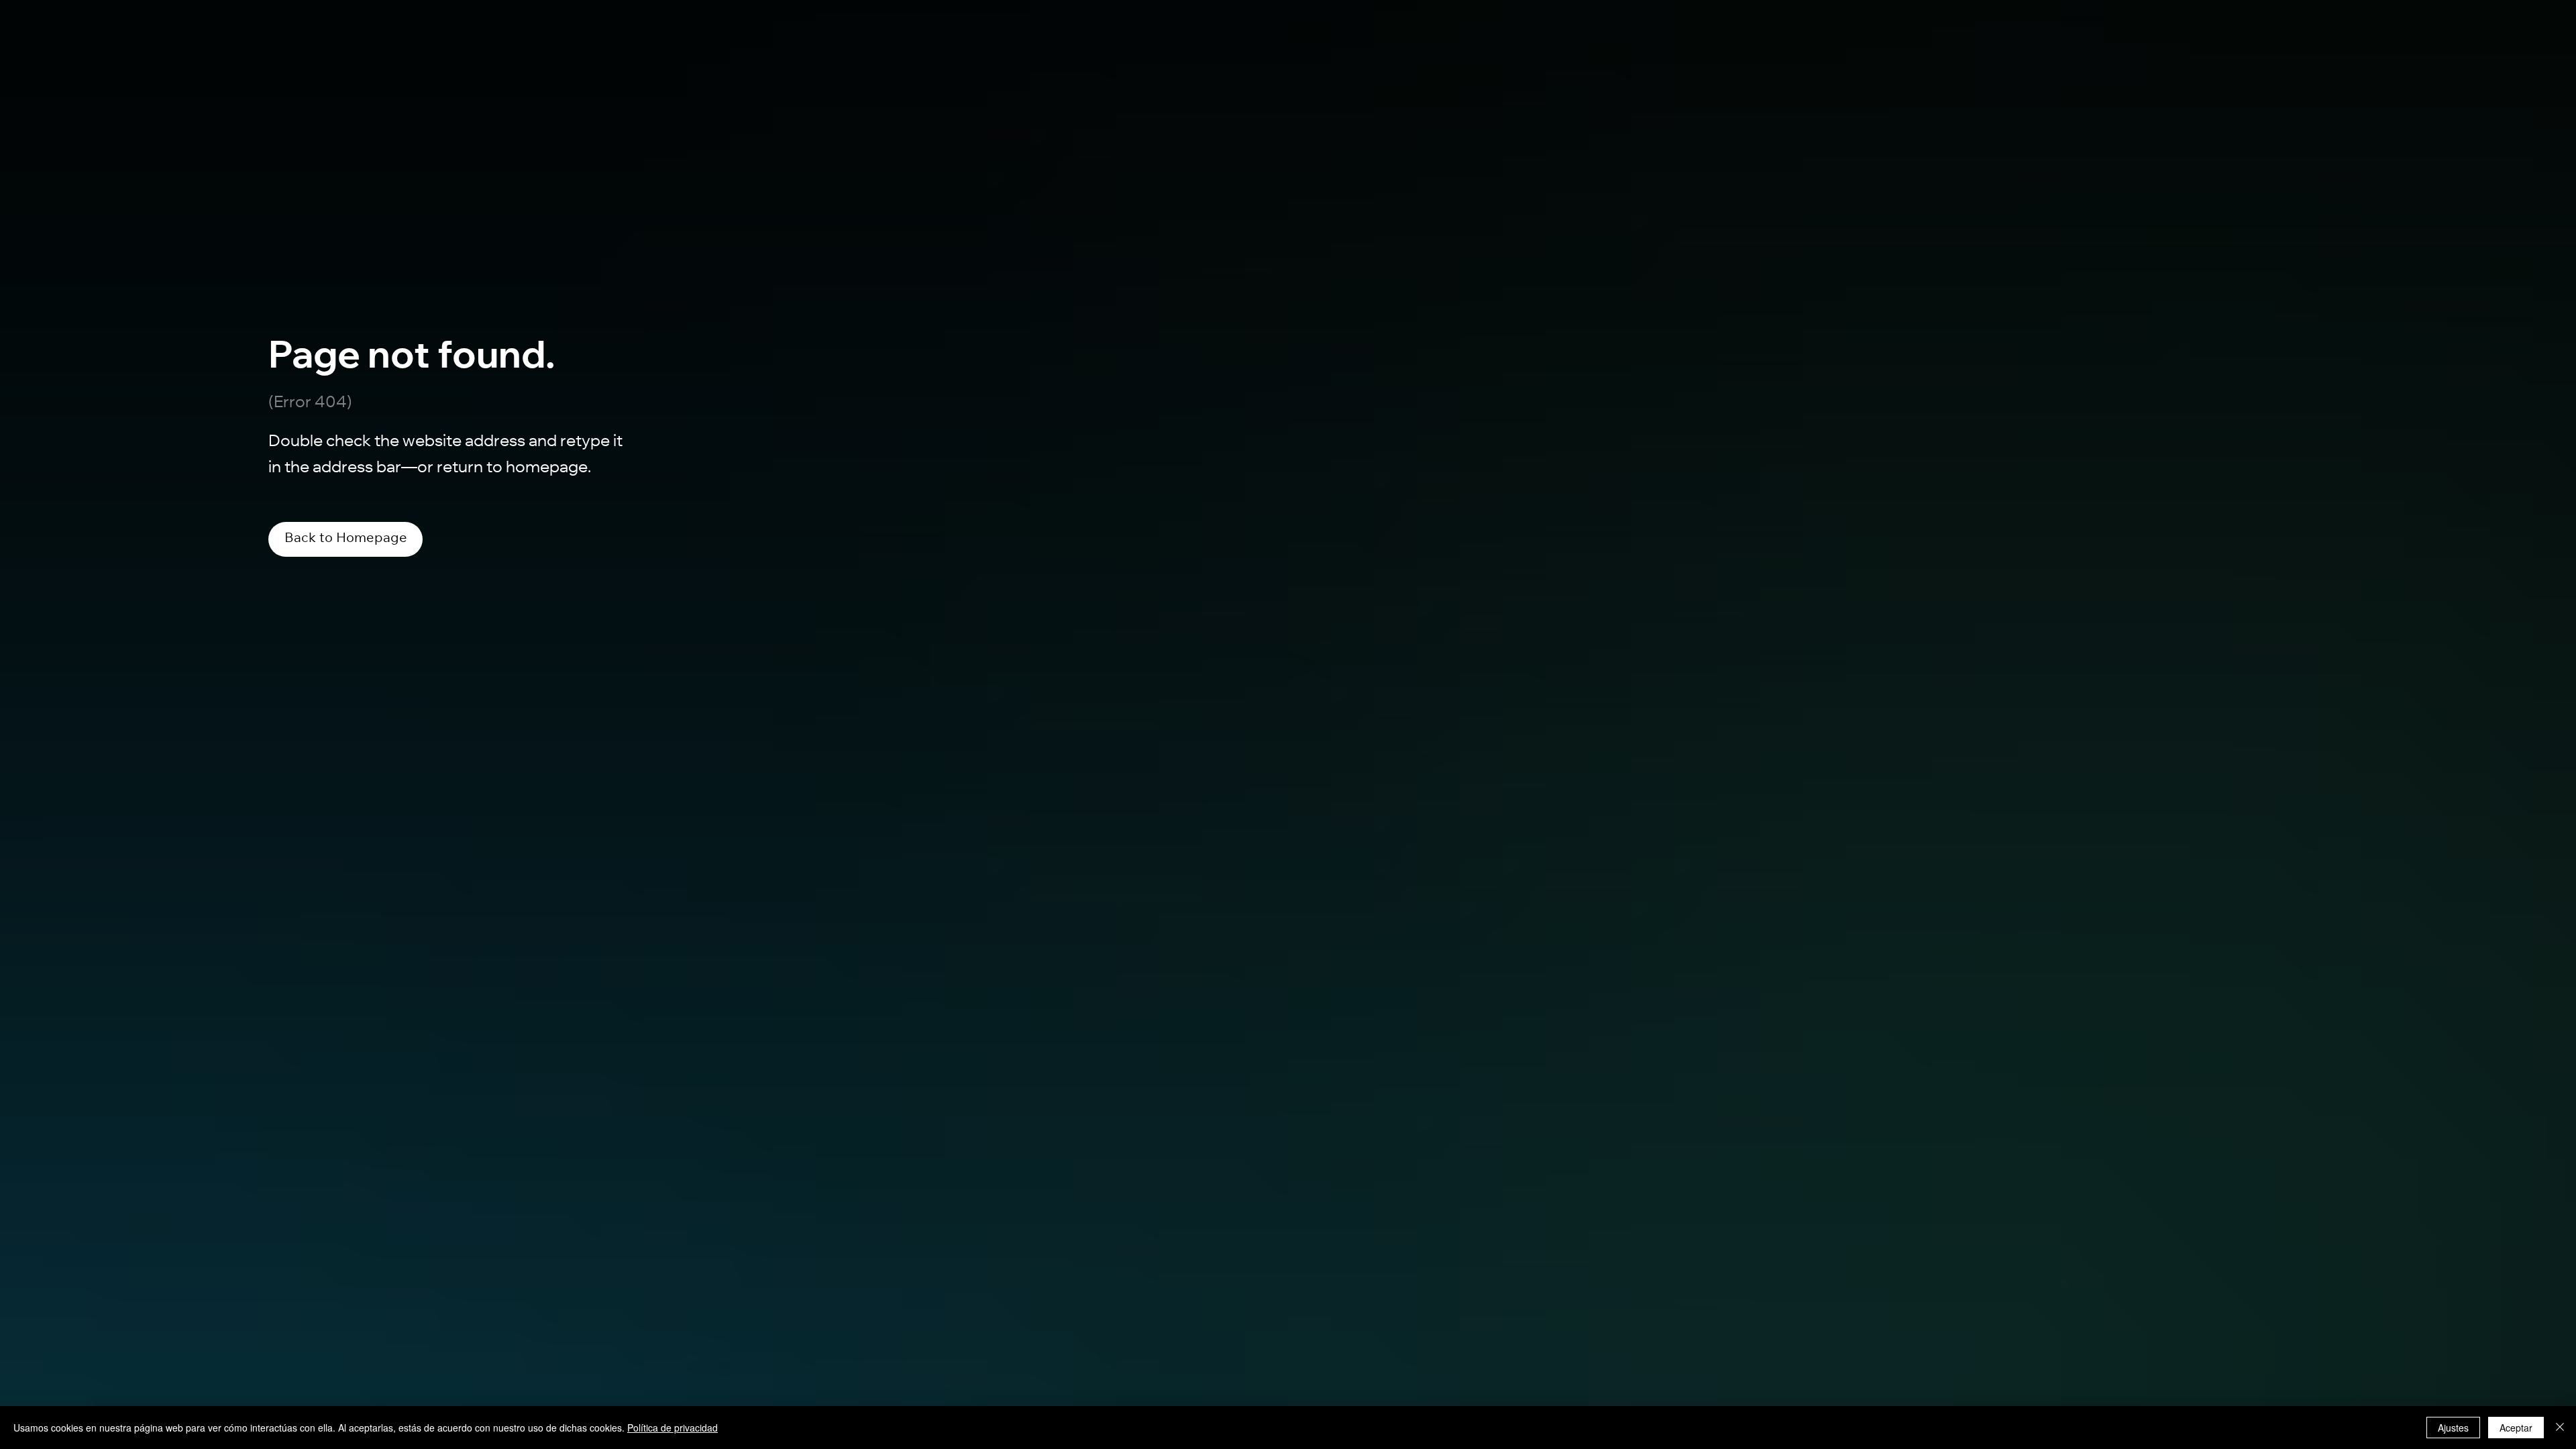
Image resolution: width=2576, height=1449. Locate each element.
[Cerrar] (2560, 1428)
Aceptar (2516, 1428)
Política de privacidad (673, 1428)
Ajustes (2453, 1428)
